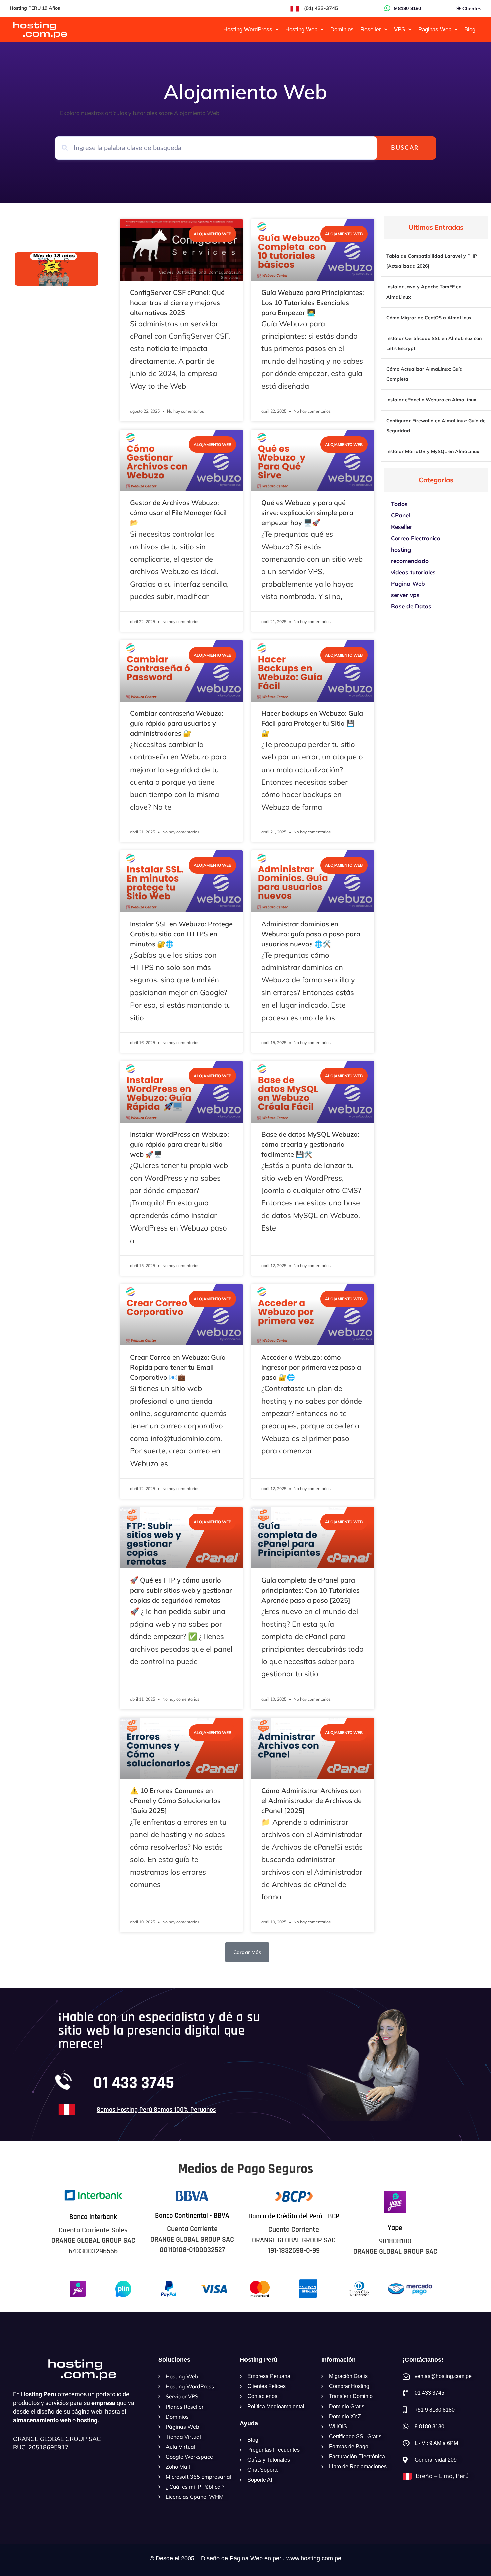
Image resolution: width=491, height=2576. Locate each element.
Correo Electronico (416, 538)
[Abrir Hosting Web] (322, 30)
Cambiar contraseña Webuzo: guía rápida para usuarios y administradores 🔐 (177, 723)
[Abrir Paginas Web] (456, 30)
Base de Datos (411, 606)
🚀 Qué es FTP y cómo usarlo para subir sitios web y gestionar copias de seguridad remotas (181, 1590)
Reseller (402, 527)
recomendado (410, 561)
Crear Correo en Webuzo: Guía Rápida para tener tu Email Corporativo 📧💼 (178, 1367)
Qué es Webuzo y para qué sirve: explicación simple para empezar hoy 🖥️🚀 (307, 513)
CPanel (401, 515)
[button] (247, 1952)
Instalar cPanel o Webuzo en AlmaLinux (431, 400)
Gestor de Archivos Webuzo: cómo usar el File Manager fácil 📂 (178, 513)
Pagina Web (408, 583)
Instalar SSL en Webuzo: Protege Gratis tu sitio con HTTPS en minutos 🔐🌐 (181, 934)
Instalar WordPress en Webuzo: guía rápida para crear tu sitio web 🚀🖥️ (180, 1144)
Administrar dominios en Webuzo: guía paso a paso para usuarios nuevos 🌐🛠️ (311, 934)
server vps (405, 595)
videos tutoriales (413, 572)
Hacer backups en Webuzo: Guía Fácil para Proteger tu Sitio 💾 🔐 (312, 723)
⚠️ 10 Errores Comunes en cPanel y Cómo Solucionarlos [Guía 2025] (175, 1801)
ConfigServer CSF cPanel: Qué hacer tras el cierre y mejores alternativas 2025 (177, 302)
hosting (401, 549)
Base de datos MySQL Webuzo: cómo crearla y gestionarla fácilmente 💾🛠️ (310, 1144)
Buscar (405, 148)
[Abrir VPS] (410, 30)
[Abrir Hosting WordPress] (277, 30)
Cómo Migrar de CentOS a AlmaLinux (429, 318)
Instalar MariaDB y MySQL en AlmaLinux (433, 451)
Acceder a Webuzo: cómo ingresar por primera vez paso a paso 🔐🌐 (311, 1367)
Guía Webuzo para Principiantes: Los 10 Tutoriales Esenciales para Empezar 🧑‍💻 (313, 302)
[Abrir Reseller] (386, 30)
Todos (399, 504)
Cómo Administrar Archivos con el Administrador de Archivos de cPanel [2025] (311, 1801)
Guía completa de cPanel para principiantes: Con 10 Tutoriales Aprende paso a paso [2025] (310, 1590)
